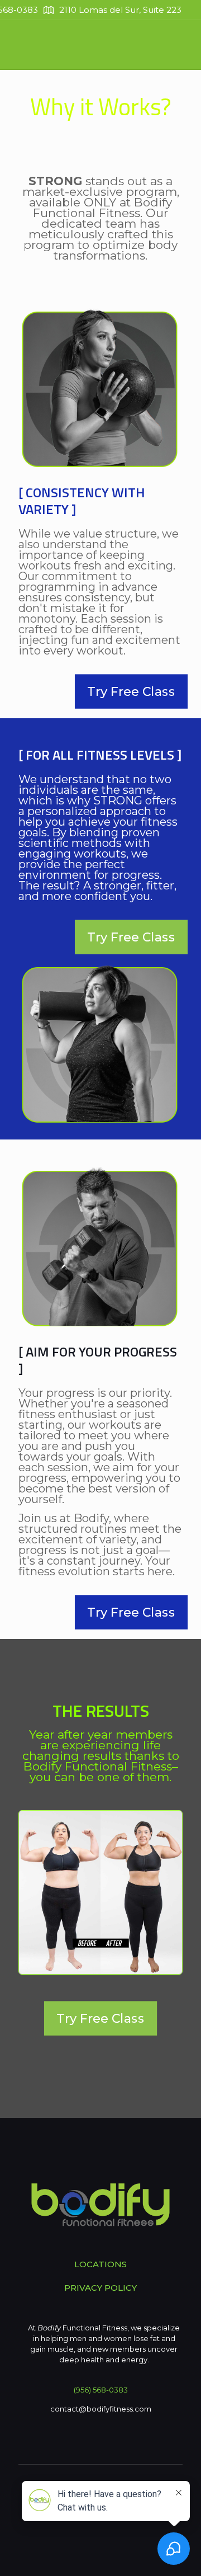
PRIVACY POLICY (100, 2288)
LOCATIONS (100, 2264)
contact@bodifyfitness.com (101, 2409)
